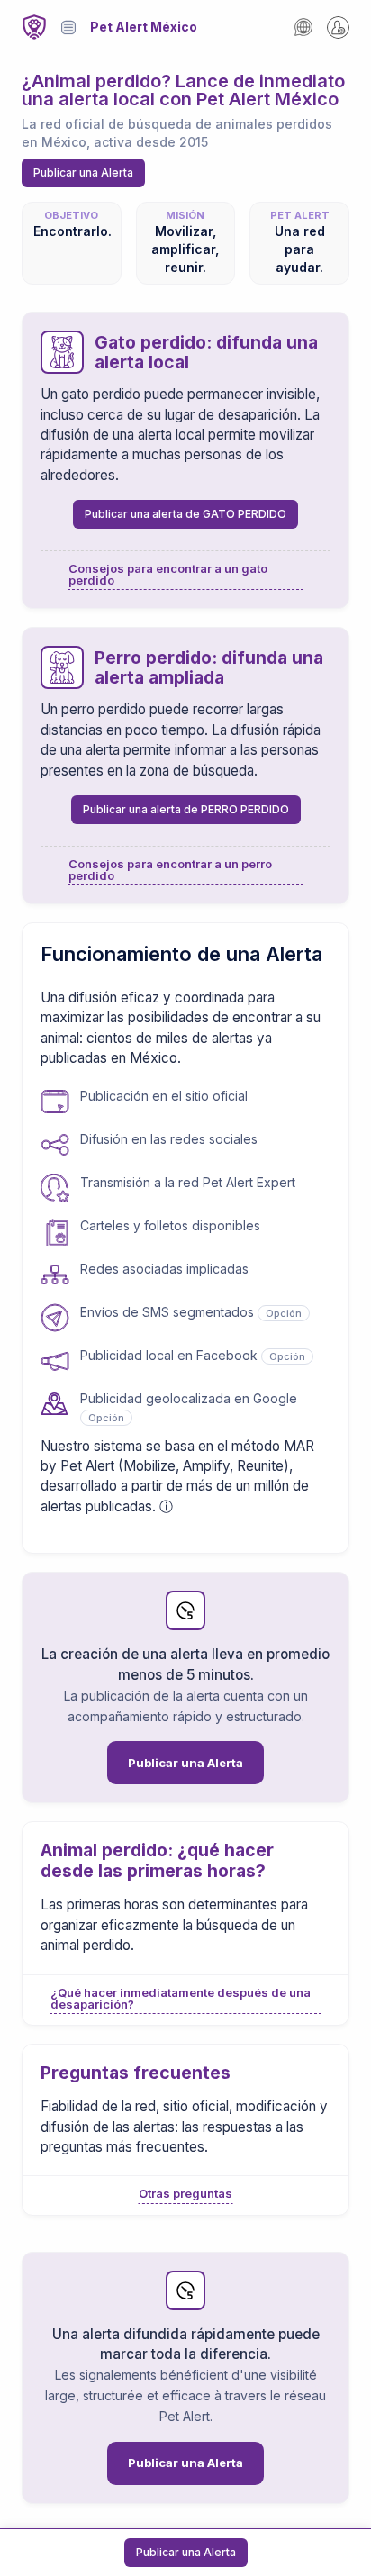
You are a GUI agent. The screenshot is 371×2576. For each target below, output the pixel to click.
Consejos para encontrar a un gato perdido (168, 575)
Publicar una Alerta (83, 172)
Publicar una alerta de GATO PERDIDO (185, 514)
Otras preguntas (185, 2194)
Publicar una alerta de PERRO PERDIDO (186, 809)
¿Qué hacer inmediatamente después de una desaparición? (181, 1999)
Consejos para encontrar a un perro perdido (170, 870)
